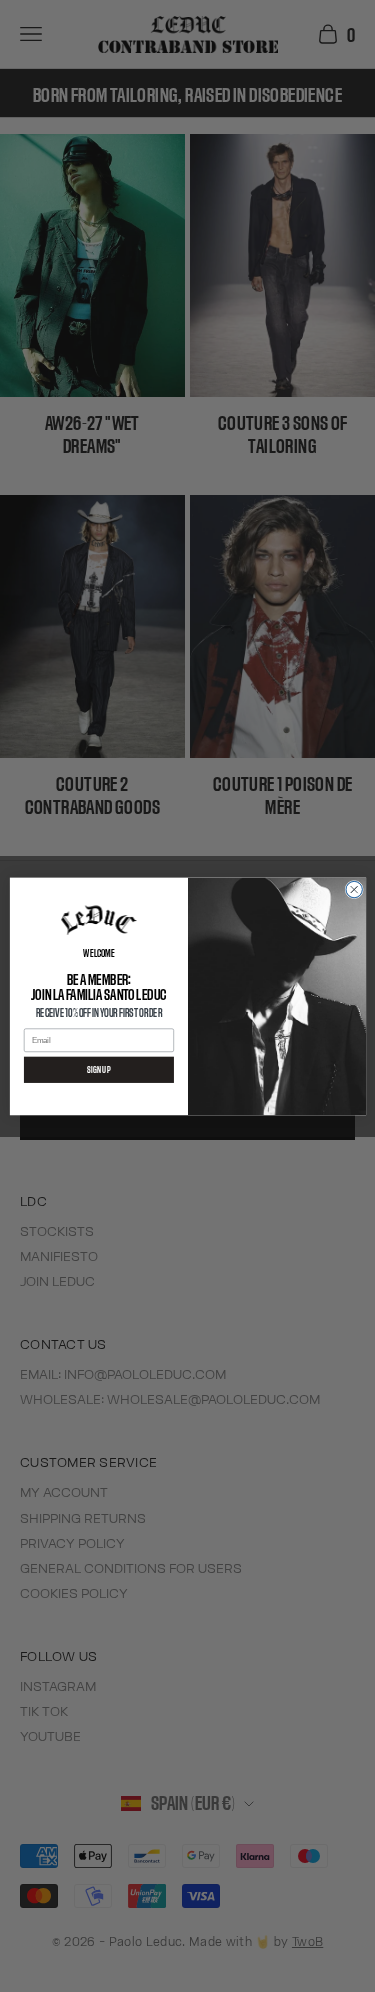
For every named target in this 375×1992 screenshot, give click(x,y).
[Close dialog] (353, 889)
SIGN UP (98, 1069)
